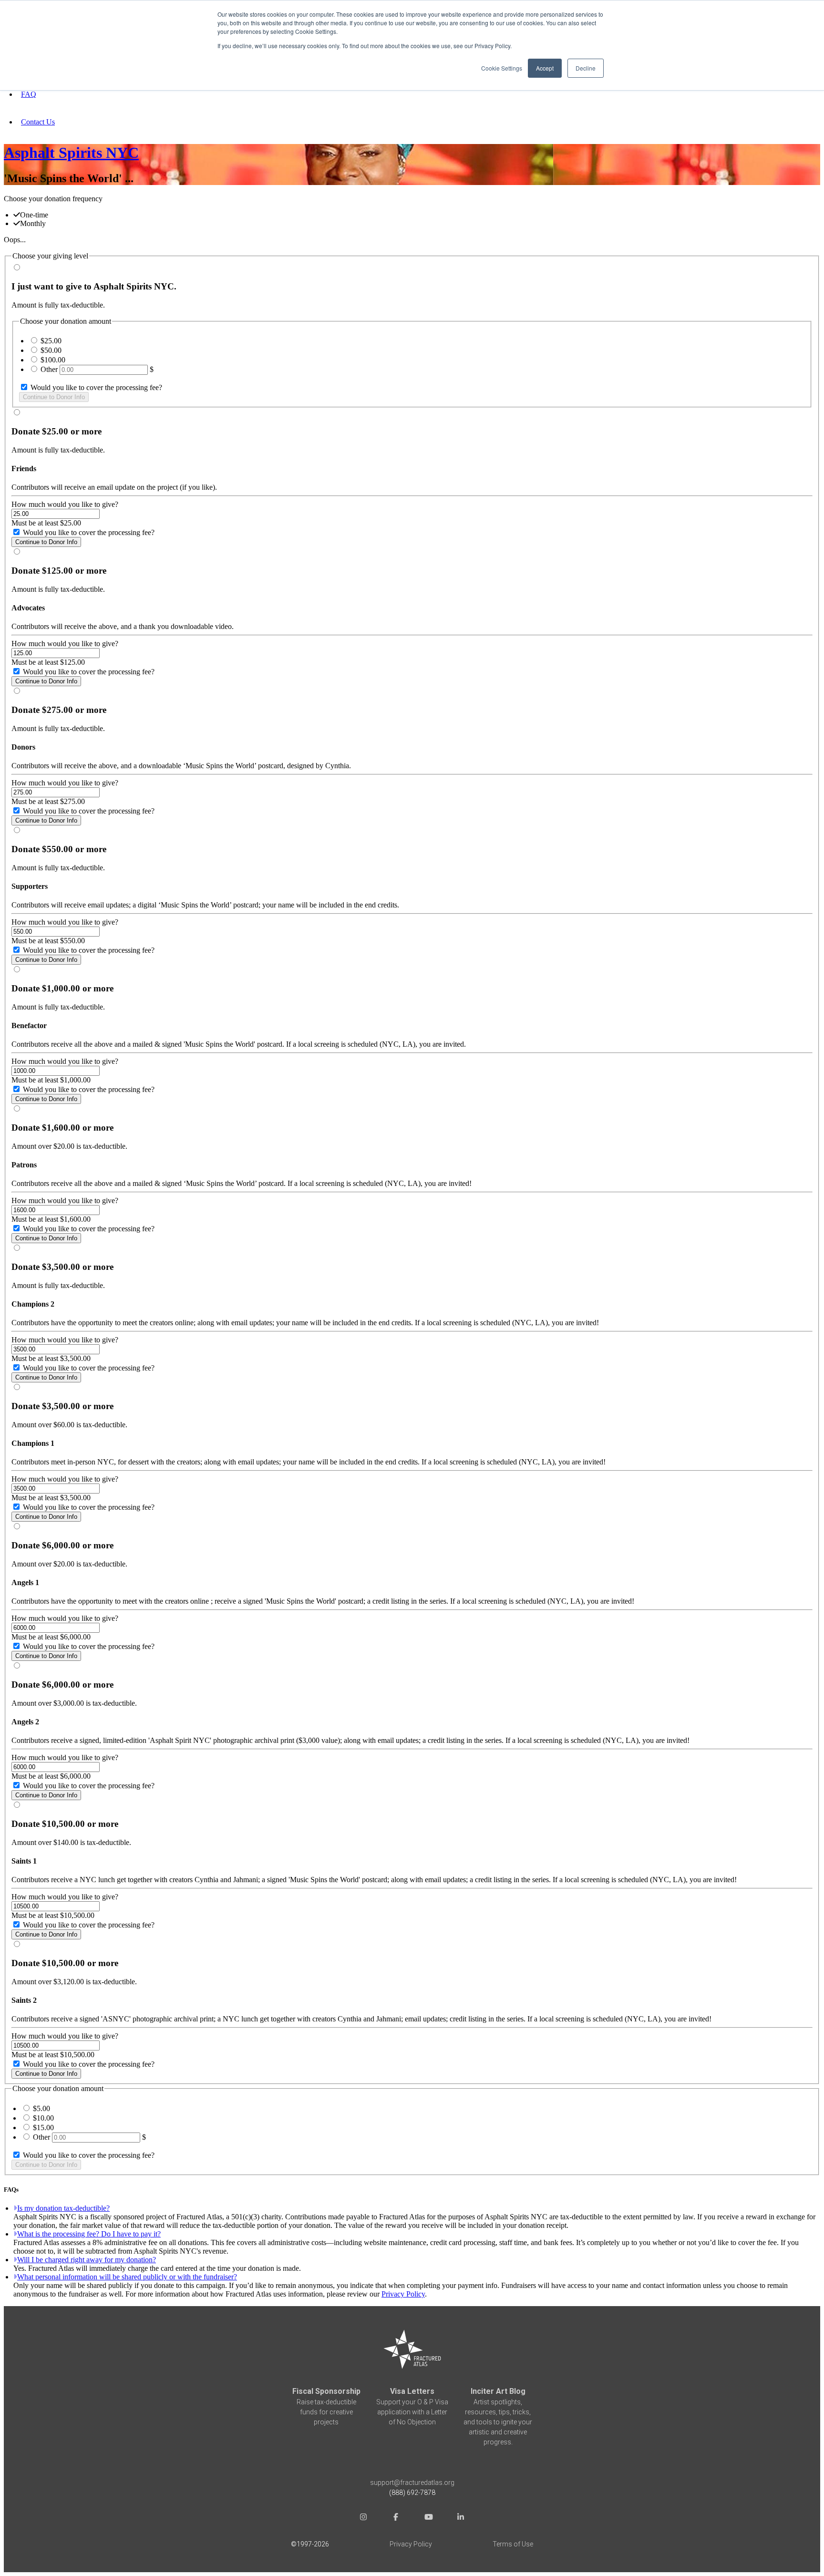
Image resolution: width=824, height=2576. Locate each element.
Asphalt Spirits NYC (71, 153)
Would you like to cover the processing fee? (95, 387)
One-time (34, 215)
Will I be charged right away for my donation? (87, 2260)
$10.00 (43, 2118)
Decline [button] (586, 68)
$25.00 (51, 341)
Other (49, 369)
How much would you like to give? (65, 504)
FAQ (29, 94)
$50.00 (51, 350)
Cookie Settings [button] (502, 68)
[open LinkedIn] (461, 2519)
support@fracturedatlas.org (412, 2483)
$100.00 (53, 360)
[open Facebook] (396, 2519)
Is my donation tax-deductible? (63, 2208)
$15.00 (43, 2128)
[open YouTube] (428, 2519)
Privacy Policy (403, 2294)
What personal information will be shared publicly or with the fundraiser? (127, 2277)
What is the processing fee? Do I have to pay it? (89, 2234)
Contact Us (38, 122)
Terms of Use (513, 2544)
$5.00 (41, 2108)
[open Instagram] (363, 2519)
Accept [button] (545, 68)
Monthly (33, 223)
